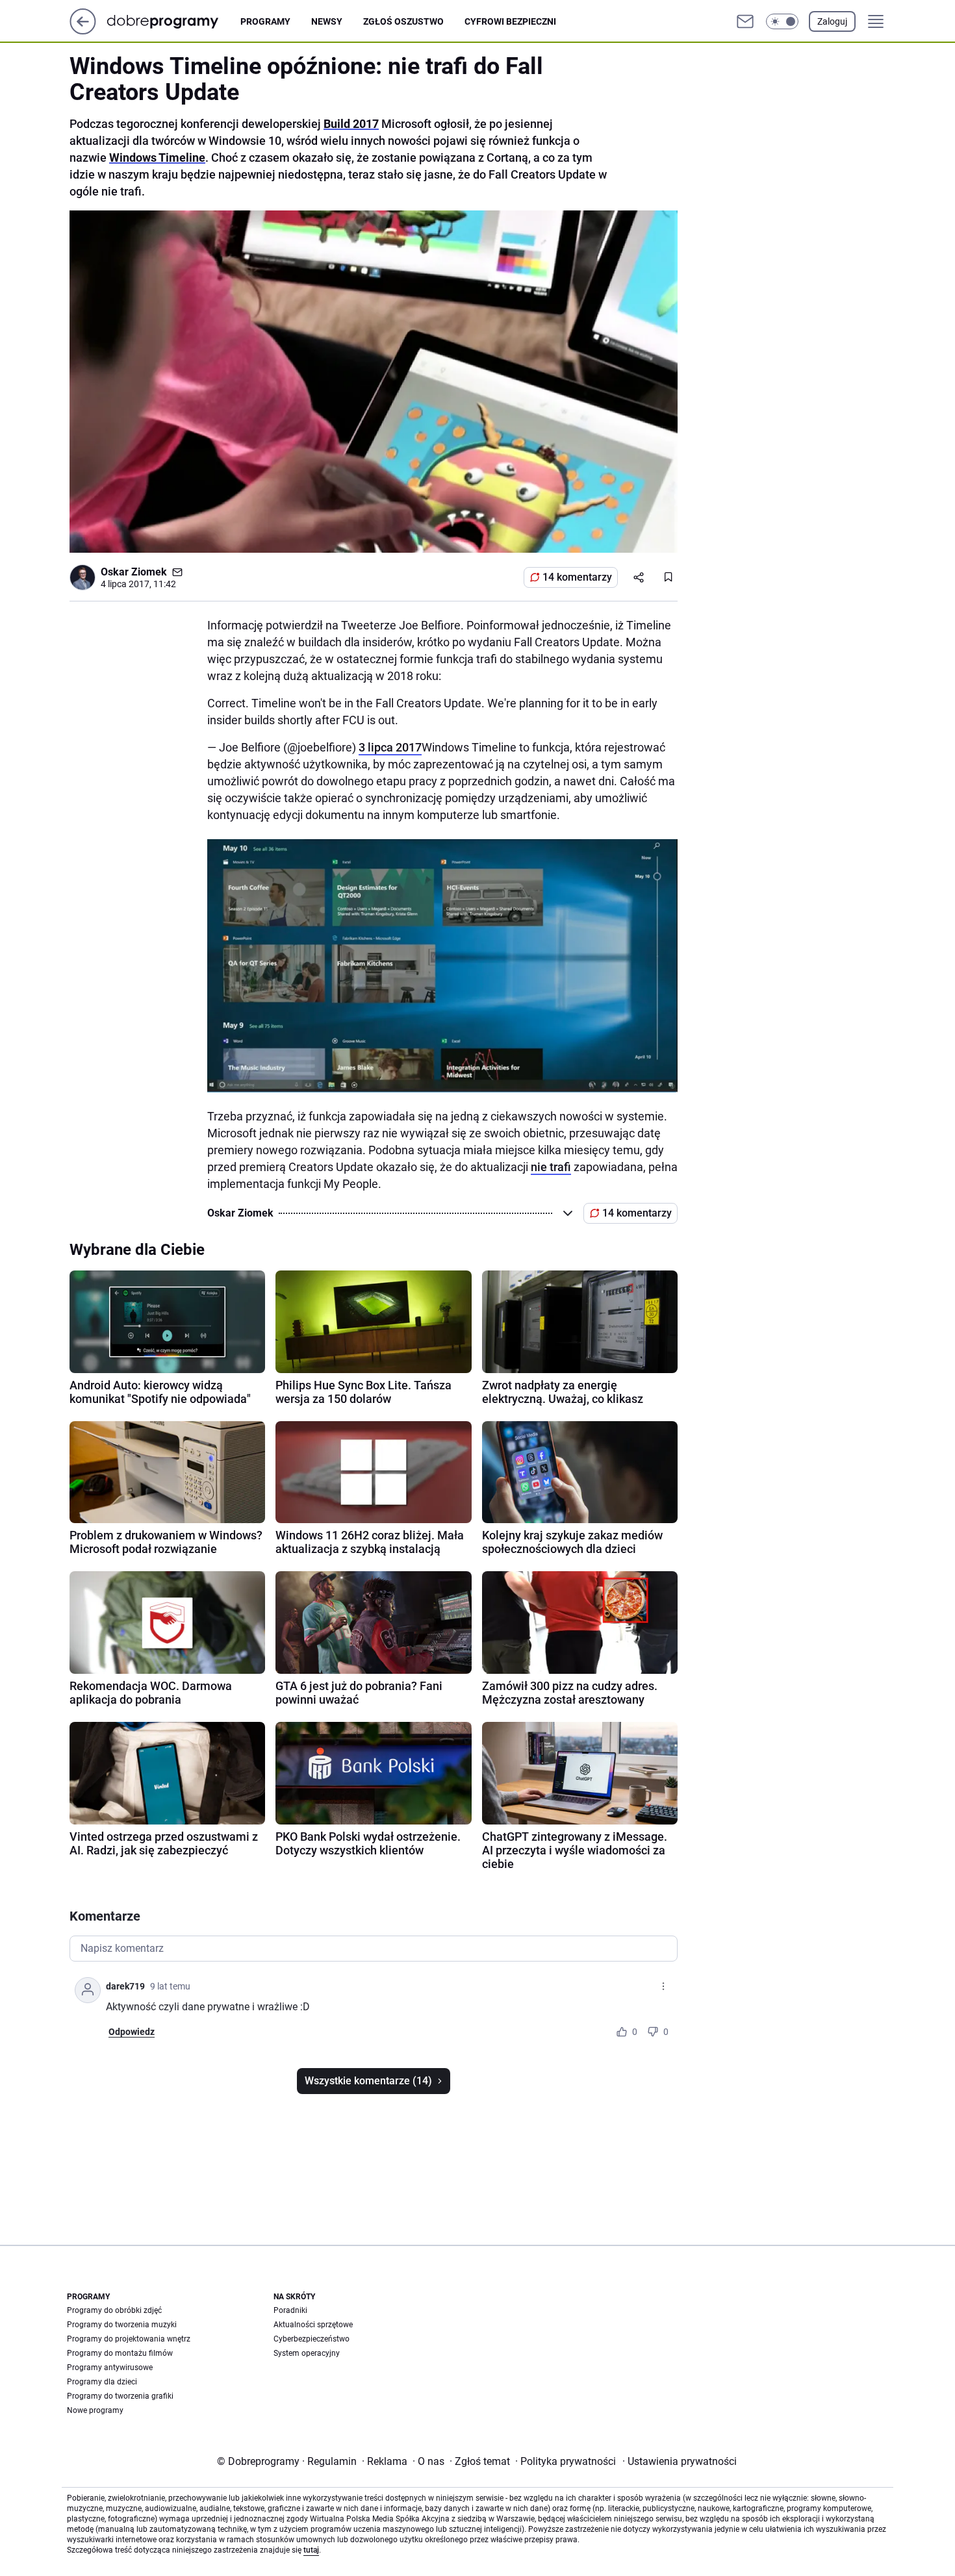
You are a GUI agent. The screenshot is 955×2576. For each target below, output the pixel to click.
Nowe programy (95, 2410)
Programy (265, 21)
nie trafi (551, 1167)
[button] (782, 21)
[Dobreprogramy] (173, 21)
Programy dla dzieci (102, 2382)
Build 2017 (351, 124)
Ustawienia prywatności (680, 2461)
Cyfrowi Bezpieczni (510, 21)
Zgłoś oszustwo (403, 21)
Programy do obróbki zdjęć (114, 2310)
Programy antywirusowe (110, 2368)
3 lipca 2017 (390, 747)
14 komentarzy (577, 577)
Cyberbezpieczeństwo (312, 2339)
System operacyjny (307, 2353)
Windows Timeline (157, 158)
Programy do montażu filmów (120, 2353)
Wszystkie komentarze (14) (368, 2081)
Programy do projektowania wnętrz (129, 2339)
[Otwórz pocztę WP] (745, 21)
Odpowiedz (132, 2032)
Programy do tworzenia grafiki (120, 2396)
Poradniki (290, 2310)
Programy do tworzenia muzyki (122, 2325)
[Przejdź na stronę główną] (83, 31)
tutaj (311, 2550)
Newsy (327, 21)
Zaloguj (832, 21)
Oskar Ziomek (134, 572)
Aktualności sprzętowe (313, 2325)
